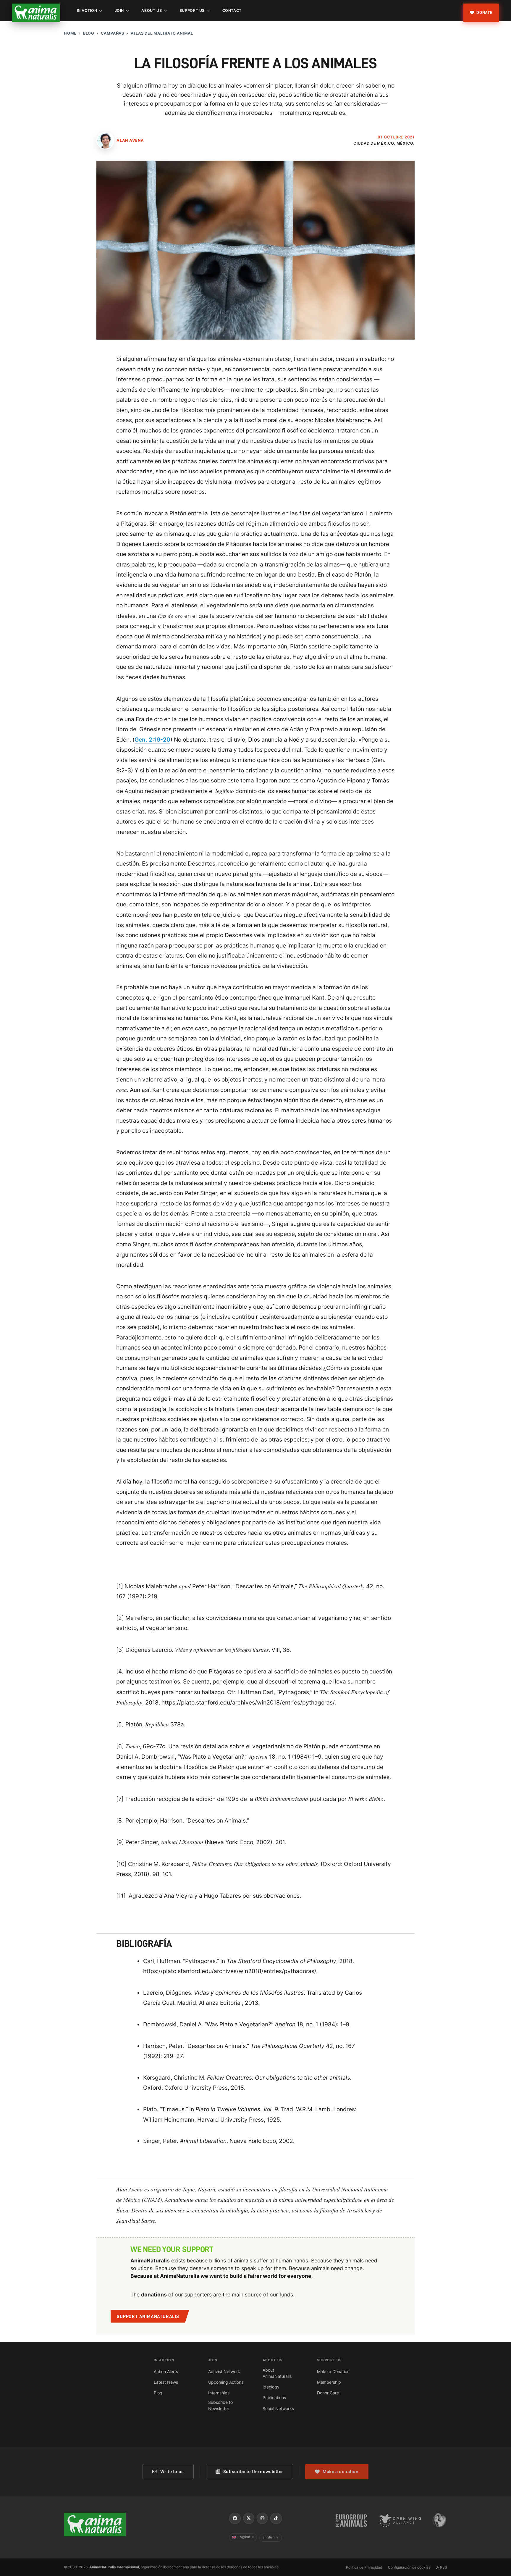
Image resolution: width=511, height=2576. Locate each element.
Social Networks (278, 2408)
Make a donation (341, 2471)
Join (119, 11)
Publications (274, 2397)
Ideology (271, 2387)
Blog (89, 33)
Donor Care (328, 2393)
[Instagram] (262, 2518)
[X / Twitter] (249, 2518)
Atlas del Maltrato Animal (162, 33)
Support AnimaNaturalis (148, 2317)
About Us (152, 11)
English (246, 2537)
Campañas (113, 33)
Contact (232, 11)
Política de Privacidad (364, 2567)
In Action (87, 11)
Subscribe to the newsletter (253, 2471)
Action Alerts (166, 2371)
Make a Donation (333, 2371)
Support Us (192, 11)
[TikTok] (276, 2518)
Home (70, 33)
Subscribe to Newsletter (220, 2405)
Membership (329, 2382)
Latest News (166, 2382)
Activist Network (224, 2371)
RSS (443, 2567)
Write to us (172, 2471)
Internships (219, 2393)
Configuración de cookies (409, 2567)
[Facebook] (235, 2518)
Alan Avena (130, 140)
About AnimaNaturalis (277, 2373)
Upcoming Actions (226, 2382)
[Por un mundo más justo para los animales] (36, 13)
